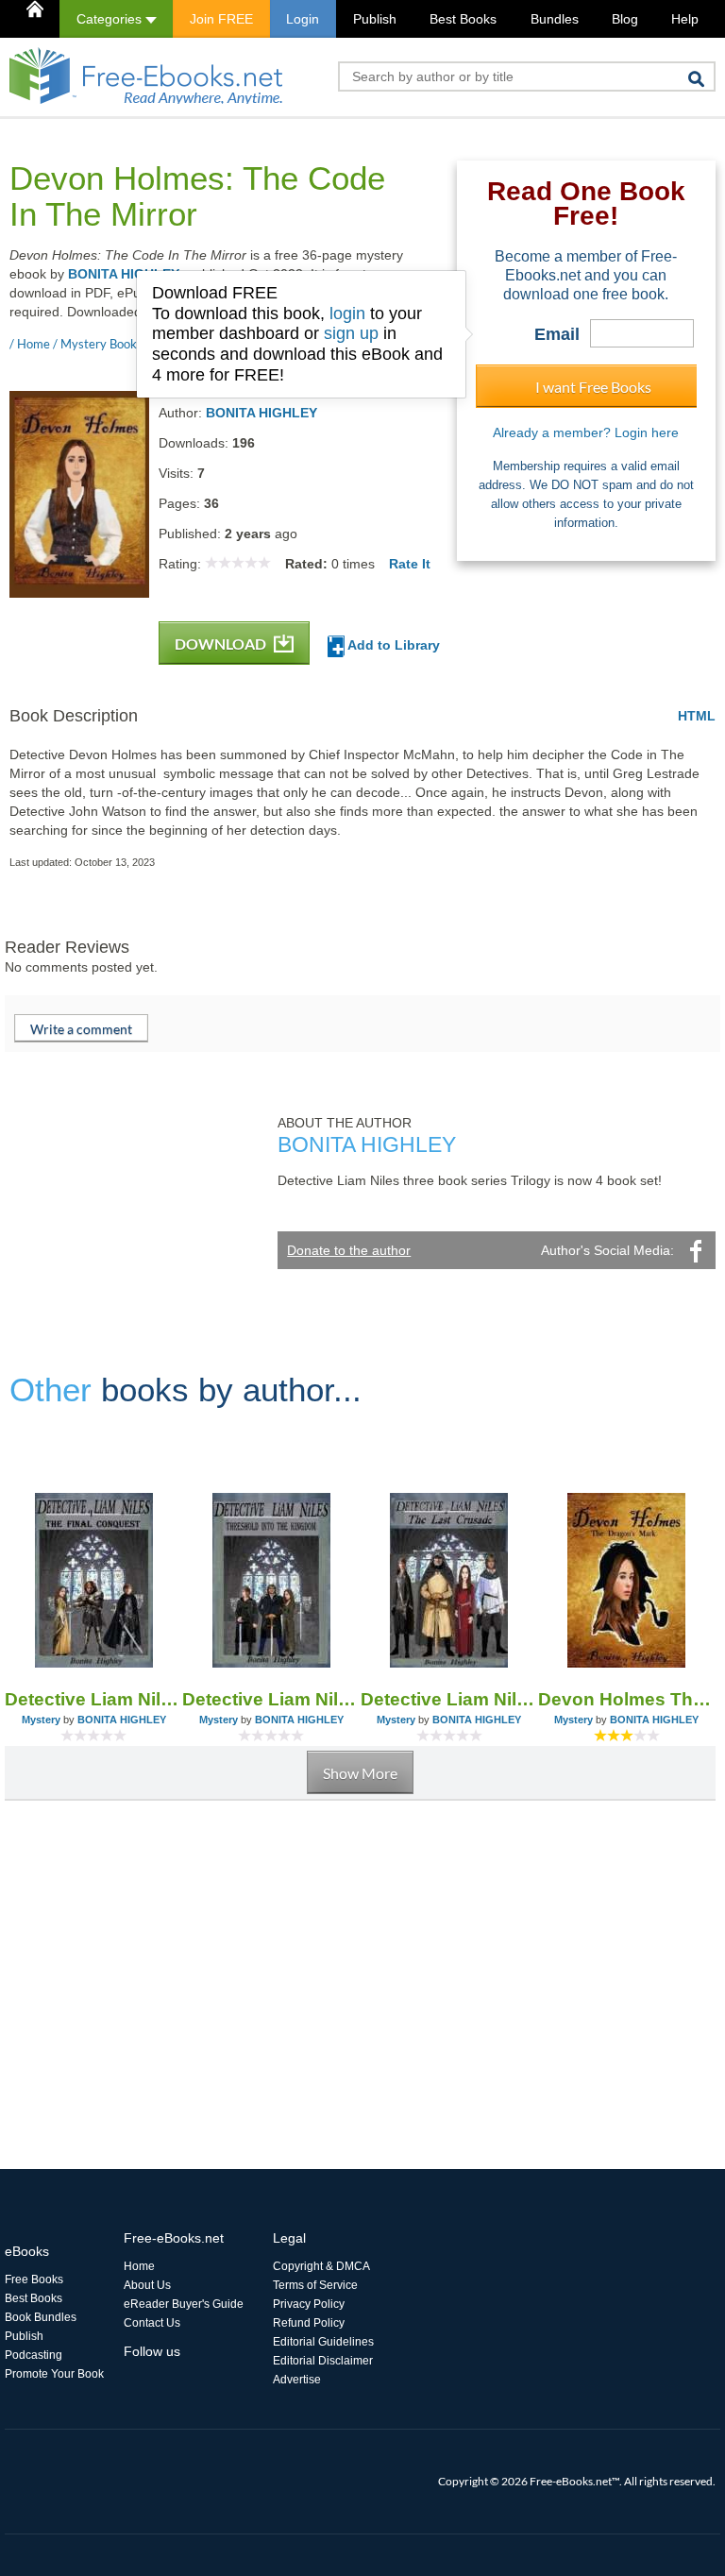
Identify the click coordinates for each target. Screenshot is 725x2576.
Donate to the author (349, 1250)
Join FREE (221, 19)
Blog (625, 19)
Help (685, 19)
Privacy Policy (309, 2304)
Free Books (34, 2279)
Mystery (41, 1720)
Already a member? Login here (586, 432)
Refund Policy (309, 2323)
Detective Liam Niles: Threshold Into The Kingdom (271, 1699)
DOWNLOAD (222, 644)
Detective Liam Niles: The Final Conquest (93, 1699)
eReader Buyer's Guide (184, 2304)
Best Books (463, 19)
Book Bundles (41, 2317)
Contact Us (152, 2323)
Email (557, 334)
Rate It (410, 564)
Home (139, 2266)
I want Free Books (593, 387)
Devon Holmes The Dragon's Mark (627, 1699)
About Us (147, 2285)
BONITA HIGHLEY (124, 274)
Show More (360, 1773)
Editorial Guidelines (323, 2342)
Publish (375, 19)
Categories (111, 19)
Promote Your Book (54, 2374)
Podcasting (34, 2355)
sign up (351, 333)
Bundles (555, 19)
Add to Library (392, 645)
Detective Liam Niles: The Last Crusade (449, 1699)
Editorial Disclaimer (323, 2361)
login (347, 314)
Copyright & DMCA (321, 2266)
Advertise (297, 2380)
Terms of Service (315, 2285)
